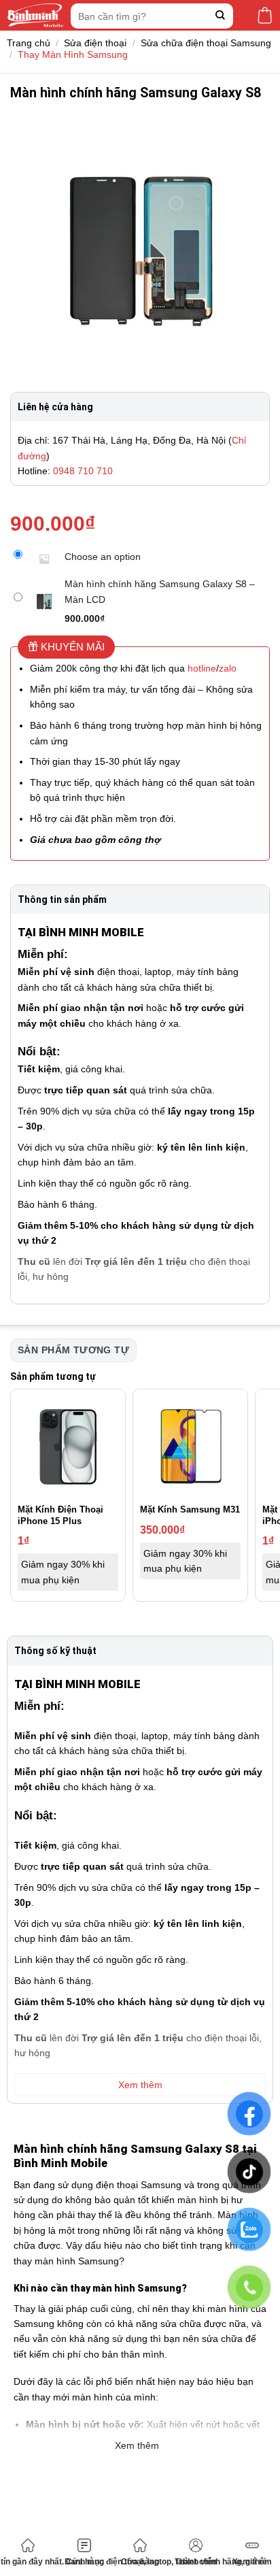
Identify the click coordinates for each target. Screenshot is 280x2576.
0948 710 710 (83, 471)
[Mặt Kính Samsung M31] (190, 1447)
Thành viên (196, 2562)
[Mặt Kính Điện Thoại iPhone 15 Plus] (68, 1447)
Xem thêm (252, 2562)
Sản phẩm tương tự (73, 1350)
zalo (228, 668)
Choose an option (103, 557)
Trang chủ (29, 43)
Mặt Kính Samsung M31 (190, 1509)
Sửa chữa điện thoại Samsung (206, 43)
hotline (202, 668)
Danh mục (84, 2562)
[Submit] (221, 16)
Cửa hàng (140, 2562)
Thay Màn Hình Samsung (73, 54)
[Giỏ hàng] (265, 15)
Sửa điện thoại (95, 43)
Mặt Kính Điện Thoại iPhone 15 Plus (60, 1515)
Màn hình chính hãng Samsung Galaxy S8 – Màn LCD (160, 591)
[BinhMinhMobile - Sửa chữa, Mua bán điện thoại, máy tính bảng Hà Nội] (35, 15)
